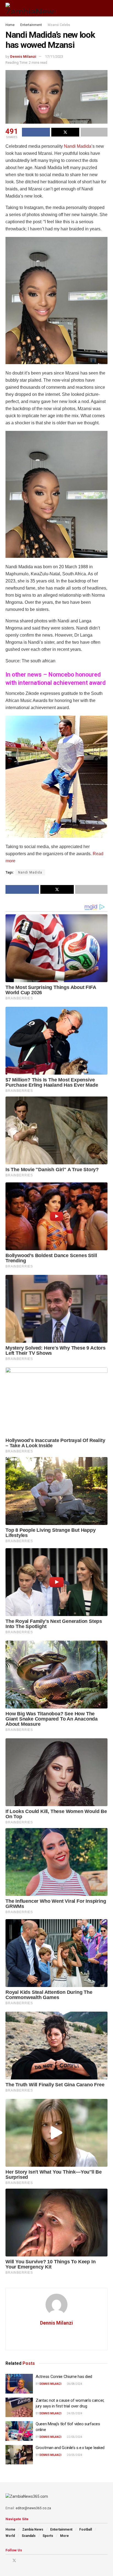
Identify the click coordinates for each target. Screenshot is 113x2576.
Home (10, 25)
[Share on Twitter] (65, 132)
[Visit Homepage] (30, 8)
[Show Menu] (95, 8)
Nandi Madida (77, 146)
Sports (48, 2536)
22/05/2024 (74, 2437)
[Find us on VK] (28, 2561)
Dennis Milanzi (23, 56)
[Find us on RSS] (35, 2561)
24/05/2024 (74, 2413)
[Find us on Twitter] (14, 2561)
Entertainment (31, 25)
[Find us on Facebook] (7, 2561)
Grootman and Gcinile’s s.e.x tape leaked (70, 2448)
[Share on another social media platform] (94, 132)
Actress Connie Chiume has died (64, 2377)
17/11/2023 (54, 56)
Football (86, 2529)
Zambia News (33, 2529)
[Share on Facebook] (36, 132)
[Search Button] (105, 8)
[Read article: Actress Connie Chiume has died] (19, 2384)
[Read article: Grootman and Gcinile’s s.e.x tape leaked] (19, 2455)
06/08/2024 (74, 2384)
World (10, 2536)
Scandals (29, 2536)
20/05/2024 (74, 2455)
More (64, 2536)
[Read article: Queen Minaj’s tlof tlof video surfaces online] (19, 2431)
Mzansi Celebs (59, 25)
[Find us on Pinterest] (22, 2561)
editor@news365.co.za (33, 2508)
